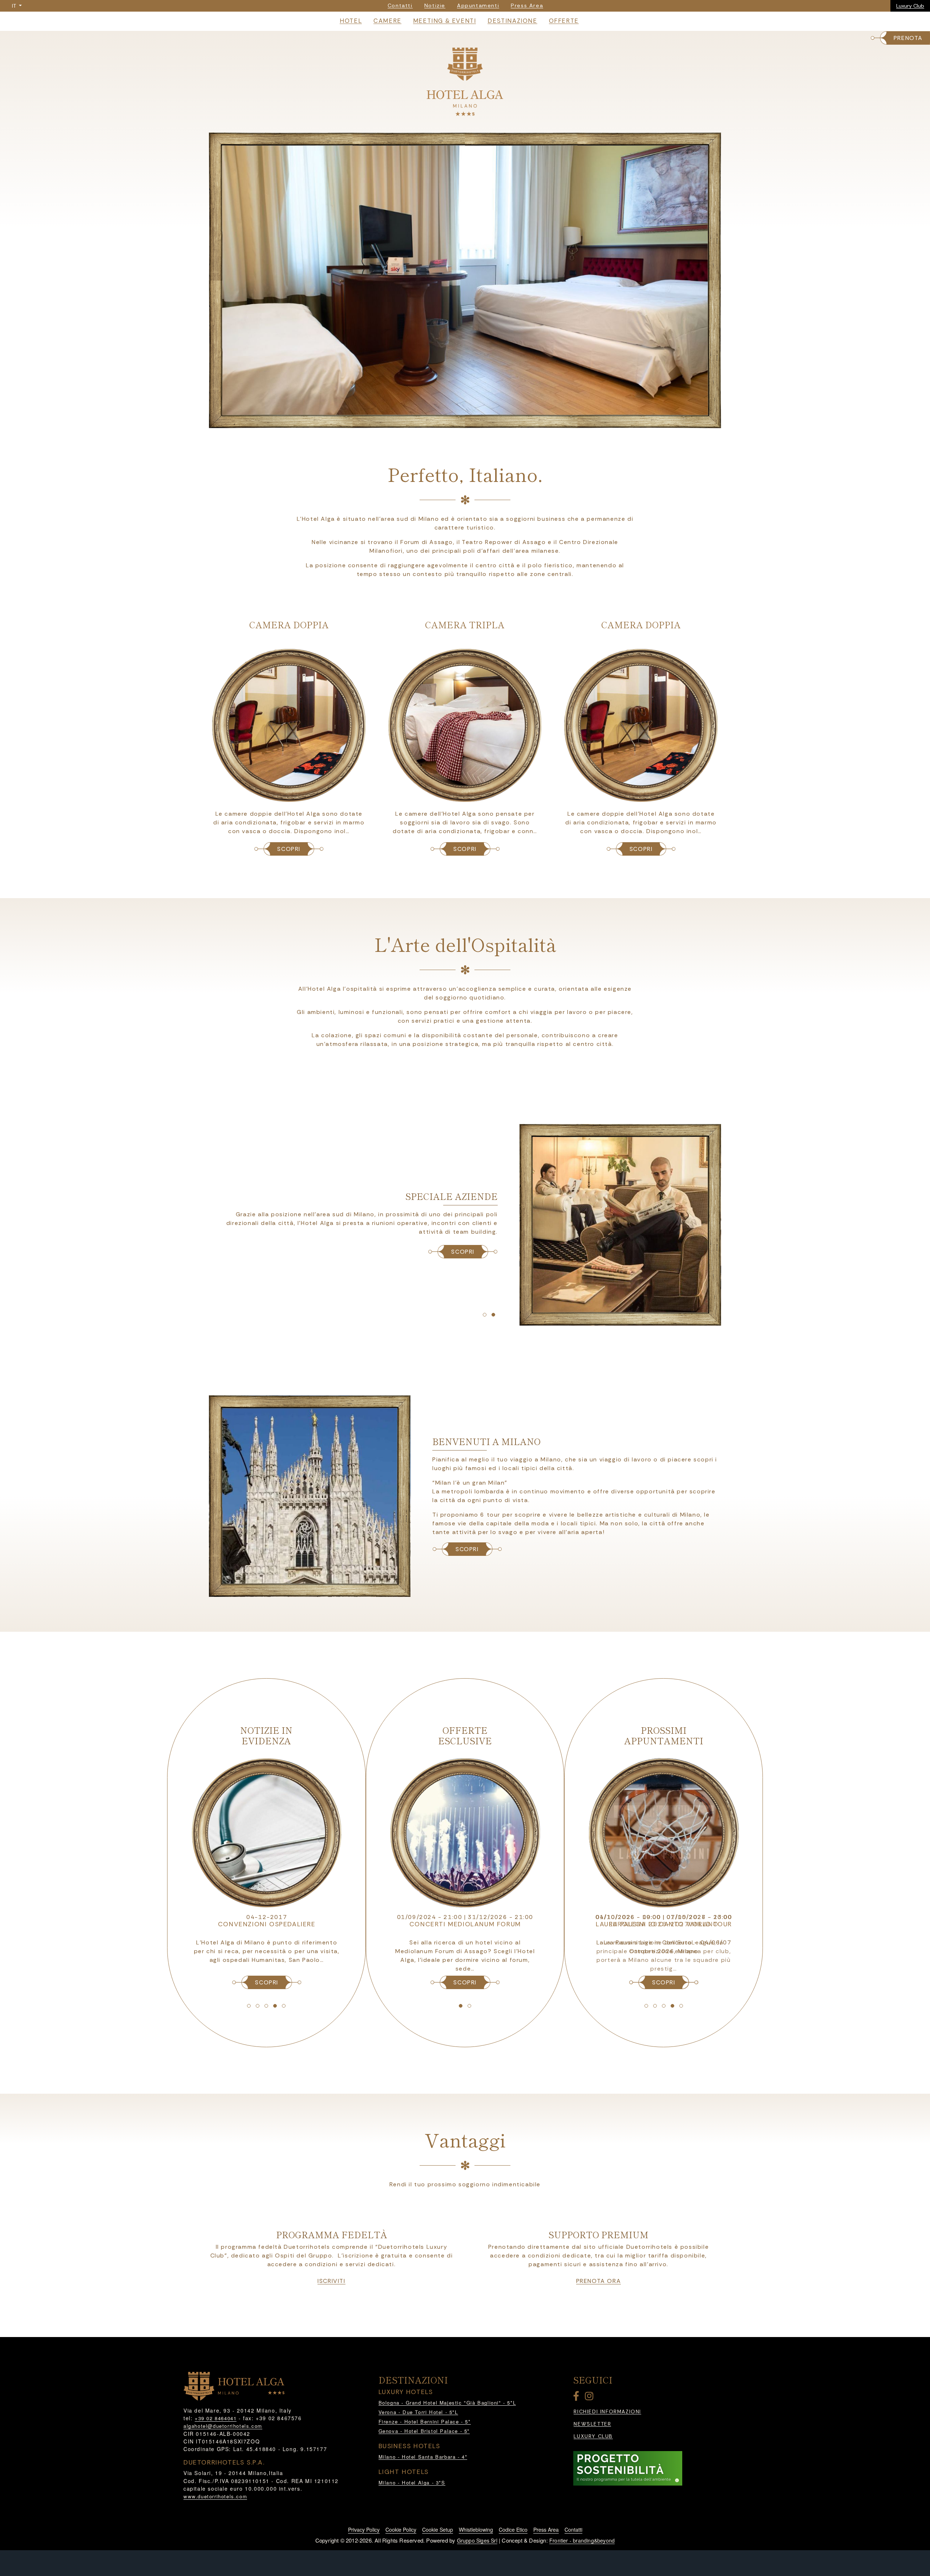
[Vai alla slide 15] (646, 2006)
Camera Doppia (289, 624)
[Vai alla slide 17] (664, 2006)
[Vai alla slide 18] (672, 2006)
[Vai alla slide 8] (249, 2006)
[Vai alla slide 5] (482, 421)
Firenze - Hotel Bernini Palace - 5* (425, 2421)
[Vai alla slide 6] (485, 1315)
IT (15, 6)
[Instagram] (590, 2397)
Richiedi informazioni (607, 2412)
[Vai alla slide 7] (493, 1315)
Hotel (351, 21)
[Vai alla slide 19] (681, 2006)
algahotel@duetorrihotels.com (223, 2426)
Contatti (573, 2530)
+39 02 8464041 (216, 2418)
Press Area (546, 2530)
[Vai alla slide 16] (655, 2006)
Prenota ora (599, 2281)
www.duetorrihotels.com (215, 2496)
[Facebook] (578, 2397)
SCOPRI (289, 849)
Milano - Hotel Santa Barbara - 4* (423, 2457)
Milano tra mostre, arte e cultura (465, 1917)
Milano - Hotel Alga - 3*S (412, 2482)
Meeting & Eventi (445, 21)
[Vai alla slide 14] (469, 2006)
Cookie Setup (438, 2530)
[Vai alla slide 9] (258, 2006)
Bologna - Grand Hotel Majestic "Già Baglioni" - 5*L (447, 2403)
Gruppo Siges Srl (477, 2540)
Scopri (467, 1549)
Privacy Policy (364, 2530)
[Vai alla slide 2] (456, 421)
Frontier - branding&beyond (582, 2540)
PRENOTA (908, 38)
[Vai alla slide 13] (461, 2006)
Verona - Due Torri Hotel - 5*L (418, 2412)
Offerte (564, 21)
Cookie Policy (401, 2530)
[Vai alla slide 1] (448, 421)
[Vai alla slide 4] (474, 421)
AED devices (267, 1924)
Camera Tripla (465, 624)
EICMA (664, 1924)
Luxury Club (910, 6)
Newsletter (592, 2424)
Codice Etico (513, 2530)
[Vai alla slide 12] (284, 2006)
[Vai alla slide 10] (266, 2006)
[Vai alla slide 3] (465, 421)
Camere (387, 21)
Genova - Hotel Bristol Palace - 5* (424, 2431)
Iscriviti (331, 2281)
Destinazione (512, 21)
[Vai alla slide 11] (275, 2006)
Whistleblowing (476, 2530)
